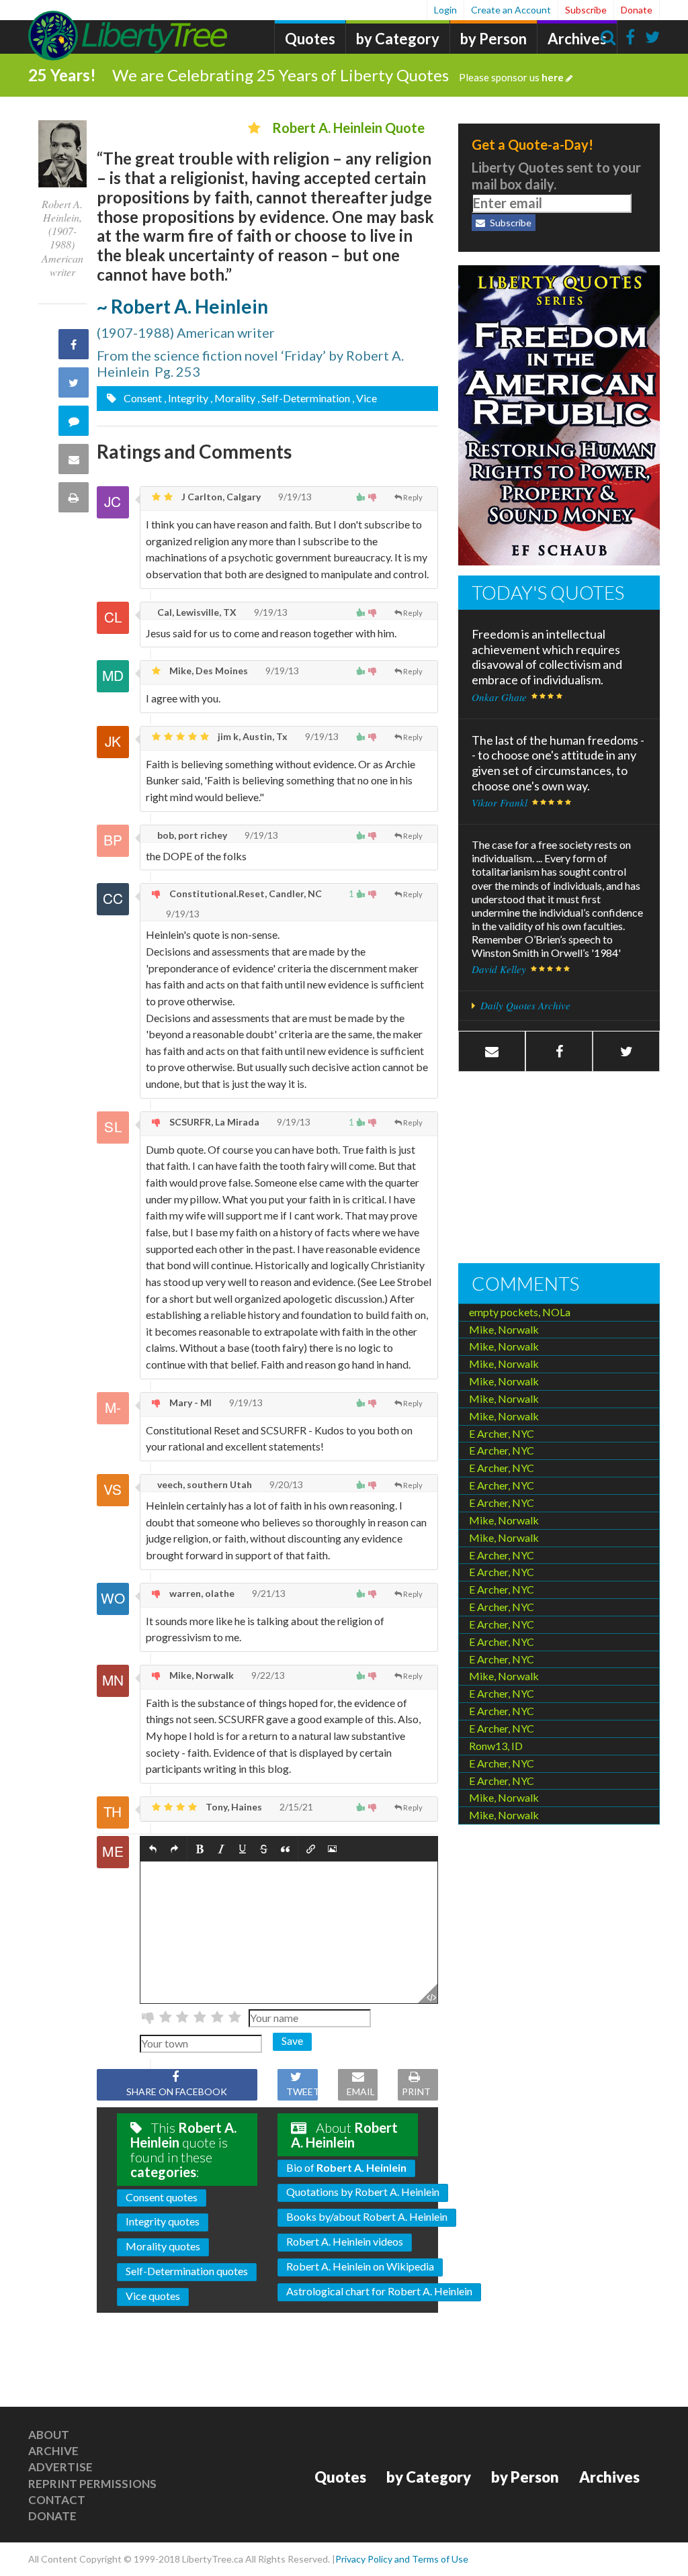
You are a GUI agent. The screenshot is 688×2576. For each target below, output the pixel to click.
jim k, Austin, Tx (252, 736)
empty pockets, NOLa (520, 1312)
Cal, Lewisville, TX (196, 612)
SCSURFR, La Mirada (213, 1122)
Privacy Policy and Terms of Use (402, 2559)
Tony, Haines (233, 1807)
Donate (637, 10)
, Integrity (186, 398)
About (49, 2435)
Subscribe (586, 10)
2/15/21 (295, 1807)
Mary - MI (189, 1402)
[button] (153, 1849)
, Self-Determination (304, 398)
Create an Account (511, 10)
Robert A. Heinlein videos (345, 2241)
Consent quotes (162, 2197)
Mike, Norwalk (201, 1675)
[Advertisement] (559, 1169)
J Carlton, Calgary (220, 497)
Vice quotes (153, 2296)
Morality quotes (163, 2246)
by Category (398, 39)
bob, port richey (191, 835)
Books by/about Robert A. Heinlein (367, 2216)
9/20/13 (285, 1484)
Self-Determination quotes (187, 2271)
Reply (413, 497)
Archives (577, 39)
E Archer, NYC (502, 1433)
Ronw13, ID (496, 1746)
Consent (142, 398)
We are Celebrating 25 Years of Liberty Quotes (338, 75)
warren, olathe (201, 1593)
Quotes (310, 39)
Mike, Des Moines (208, 671)
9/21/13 (268, 1593)
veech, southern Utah (204, 1484)
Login (445, 10)
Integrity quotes (163, 2221)
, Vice (364, 398)
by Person (493, 39)
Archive (53, 2451)
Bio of (346, 2167)
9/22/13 (267, 1675)
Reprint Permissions (92, 2484)
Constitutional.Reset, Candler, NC (245, 893)
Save (292, 2040)
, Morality (233, 398)
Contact (57, 2500)
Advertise (60, 2467)
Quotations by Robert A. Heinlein (363, 2192)
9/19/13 (294, 497)
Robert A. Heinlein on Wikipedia (360, 2266)
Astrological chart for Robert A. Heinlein (379, 2291)
